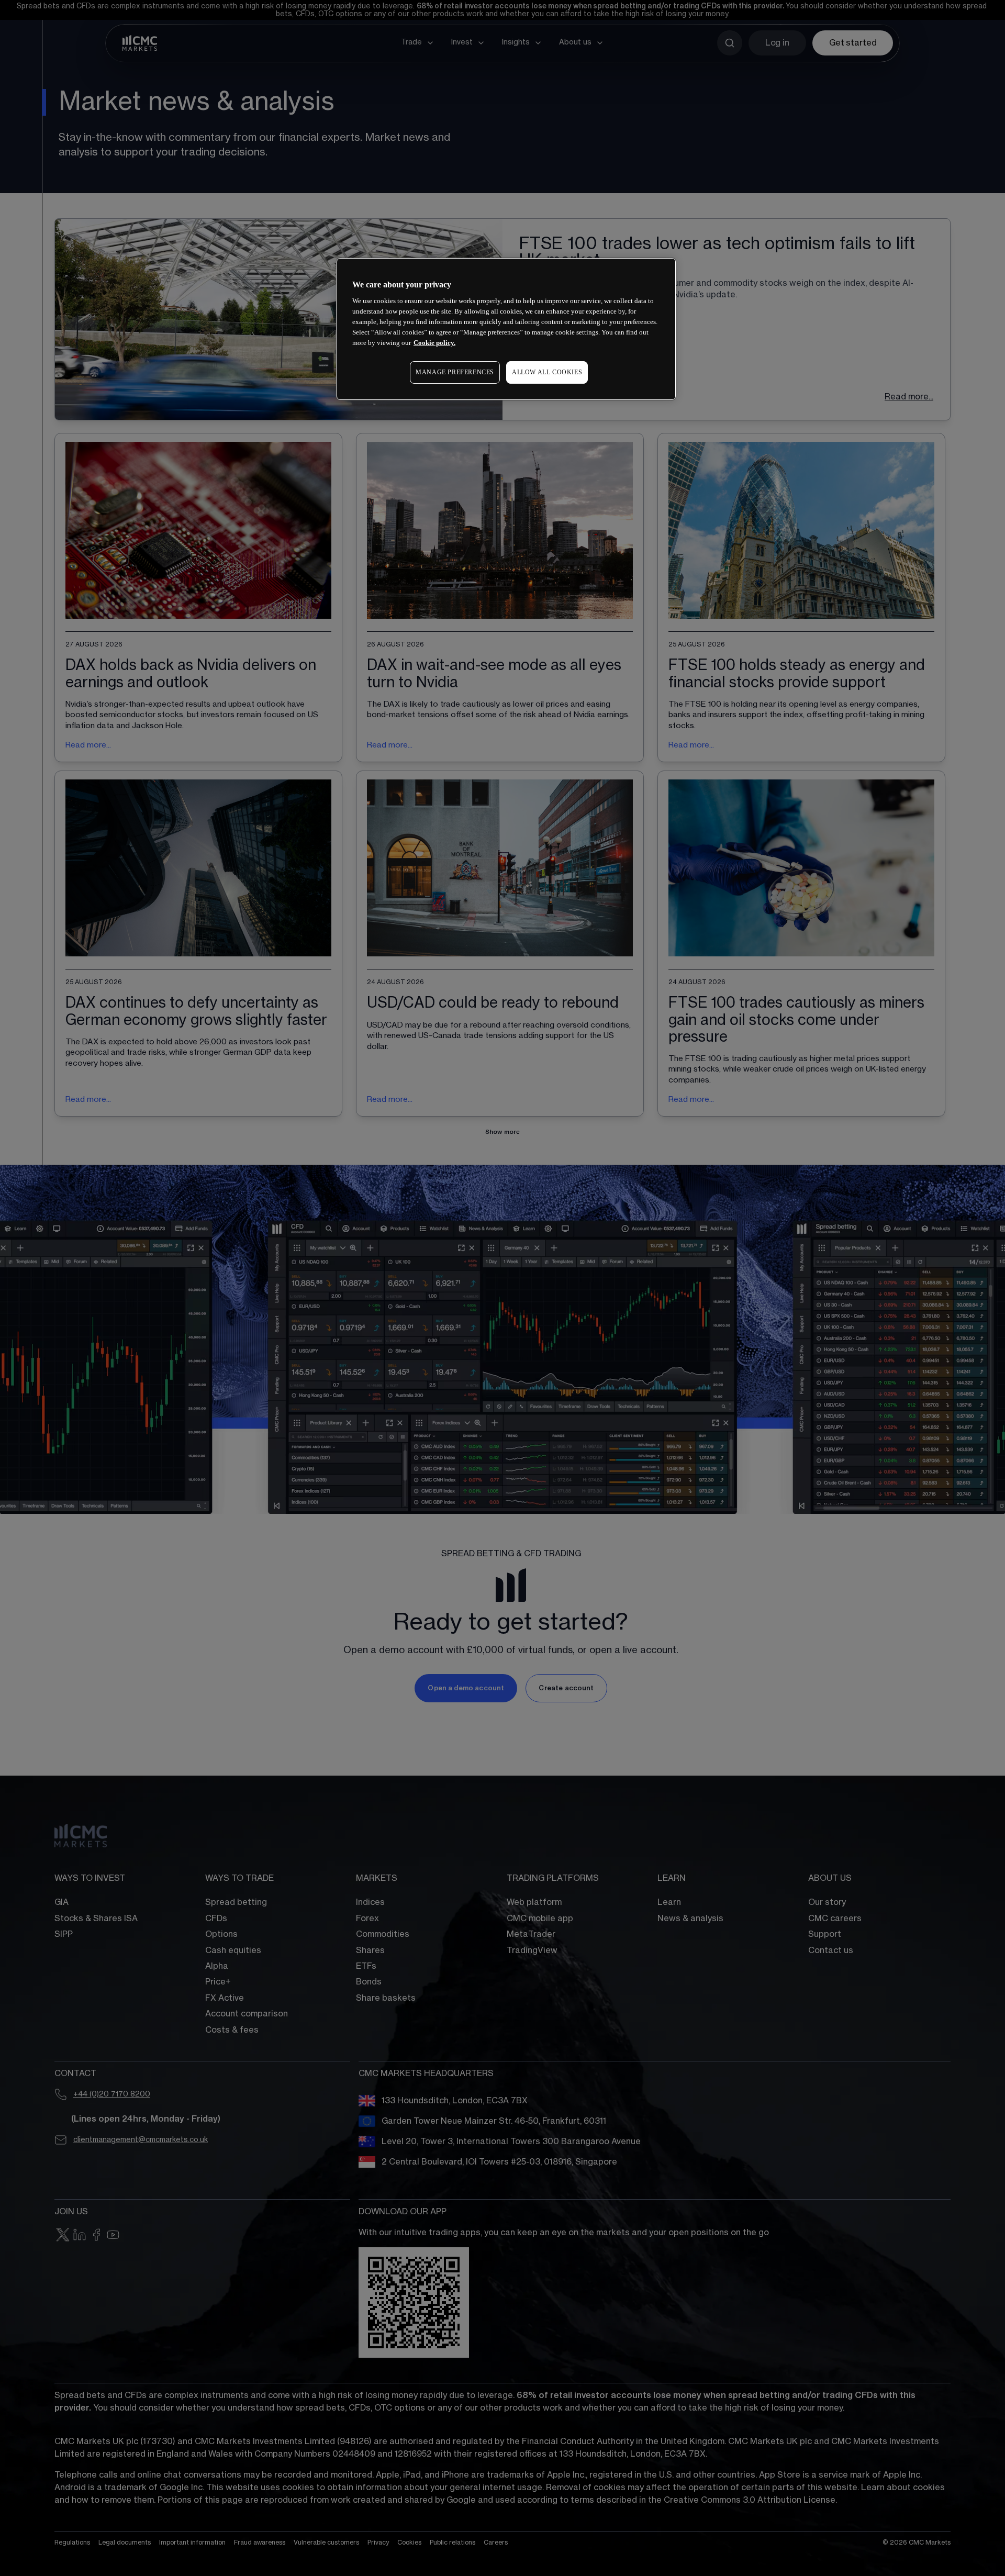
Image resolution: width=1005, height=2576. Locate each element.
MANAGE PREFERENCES (455, 372)
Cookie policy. (434, 343)
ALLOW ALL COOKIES (547, 372)
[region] (506, 329)
